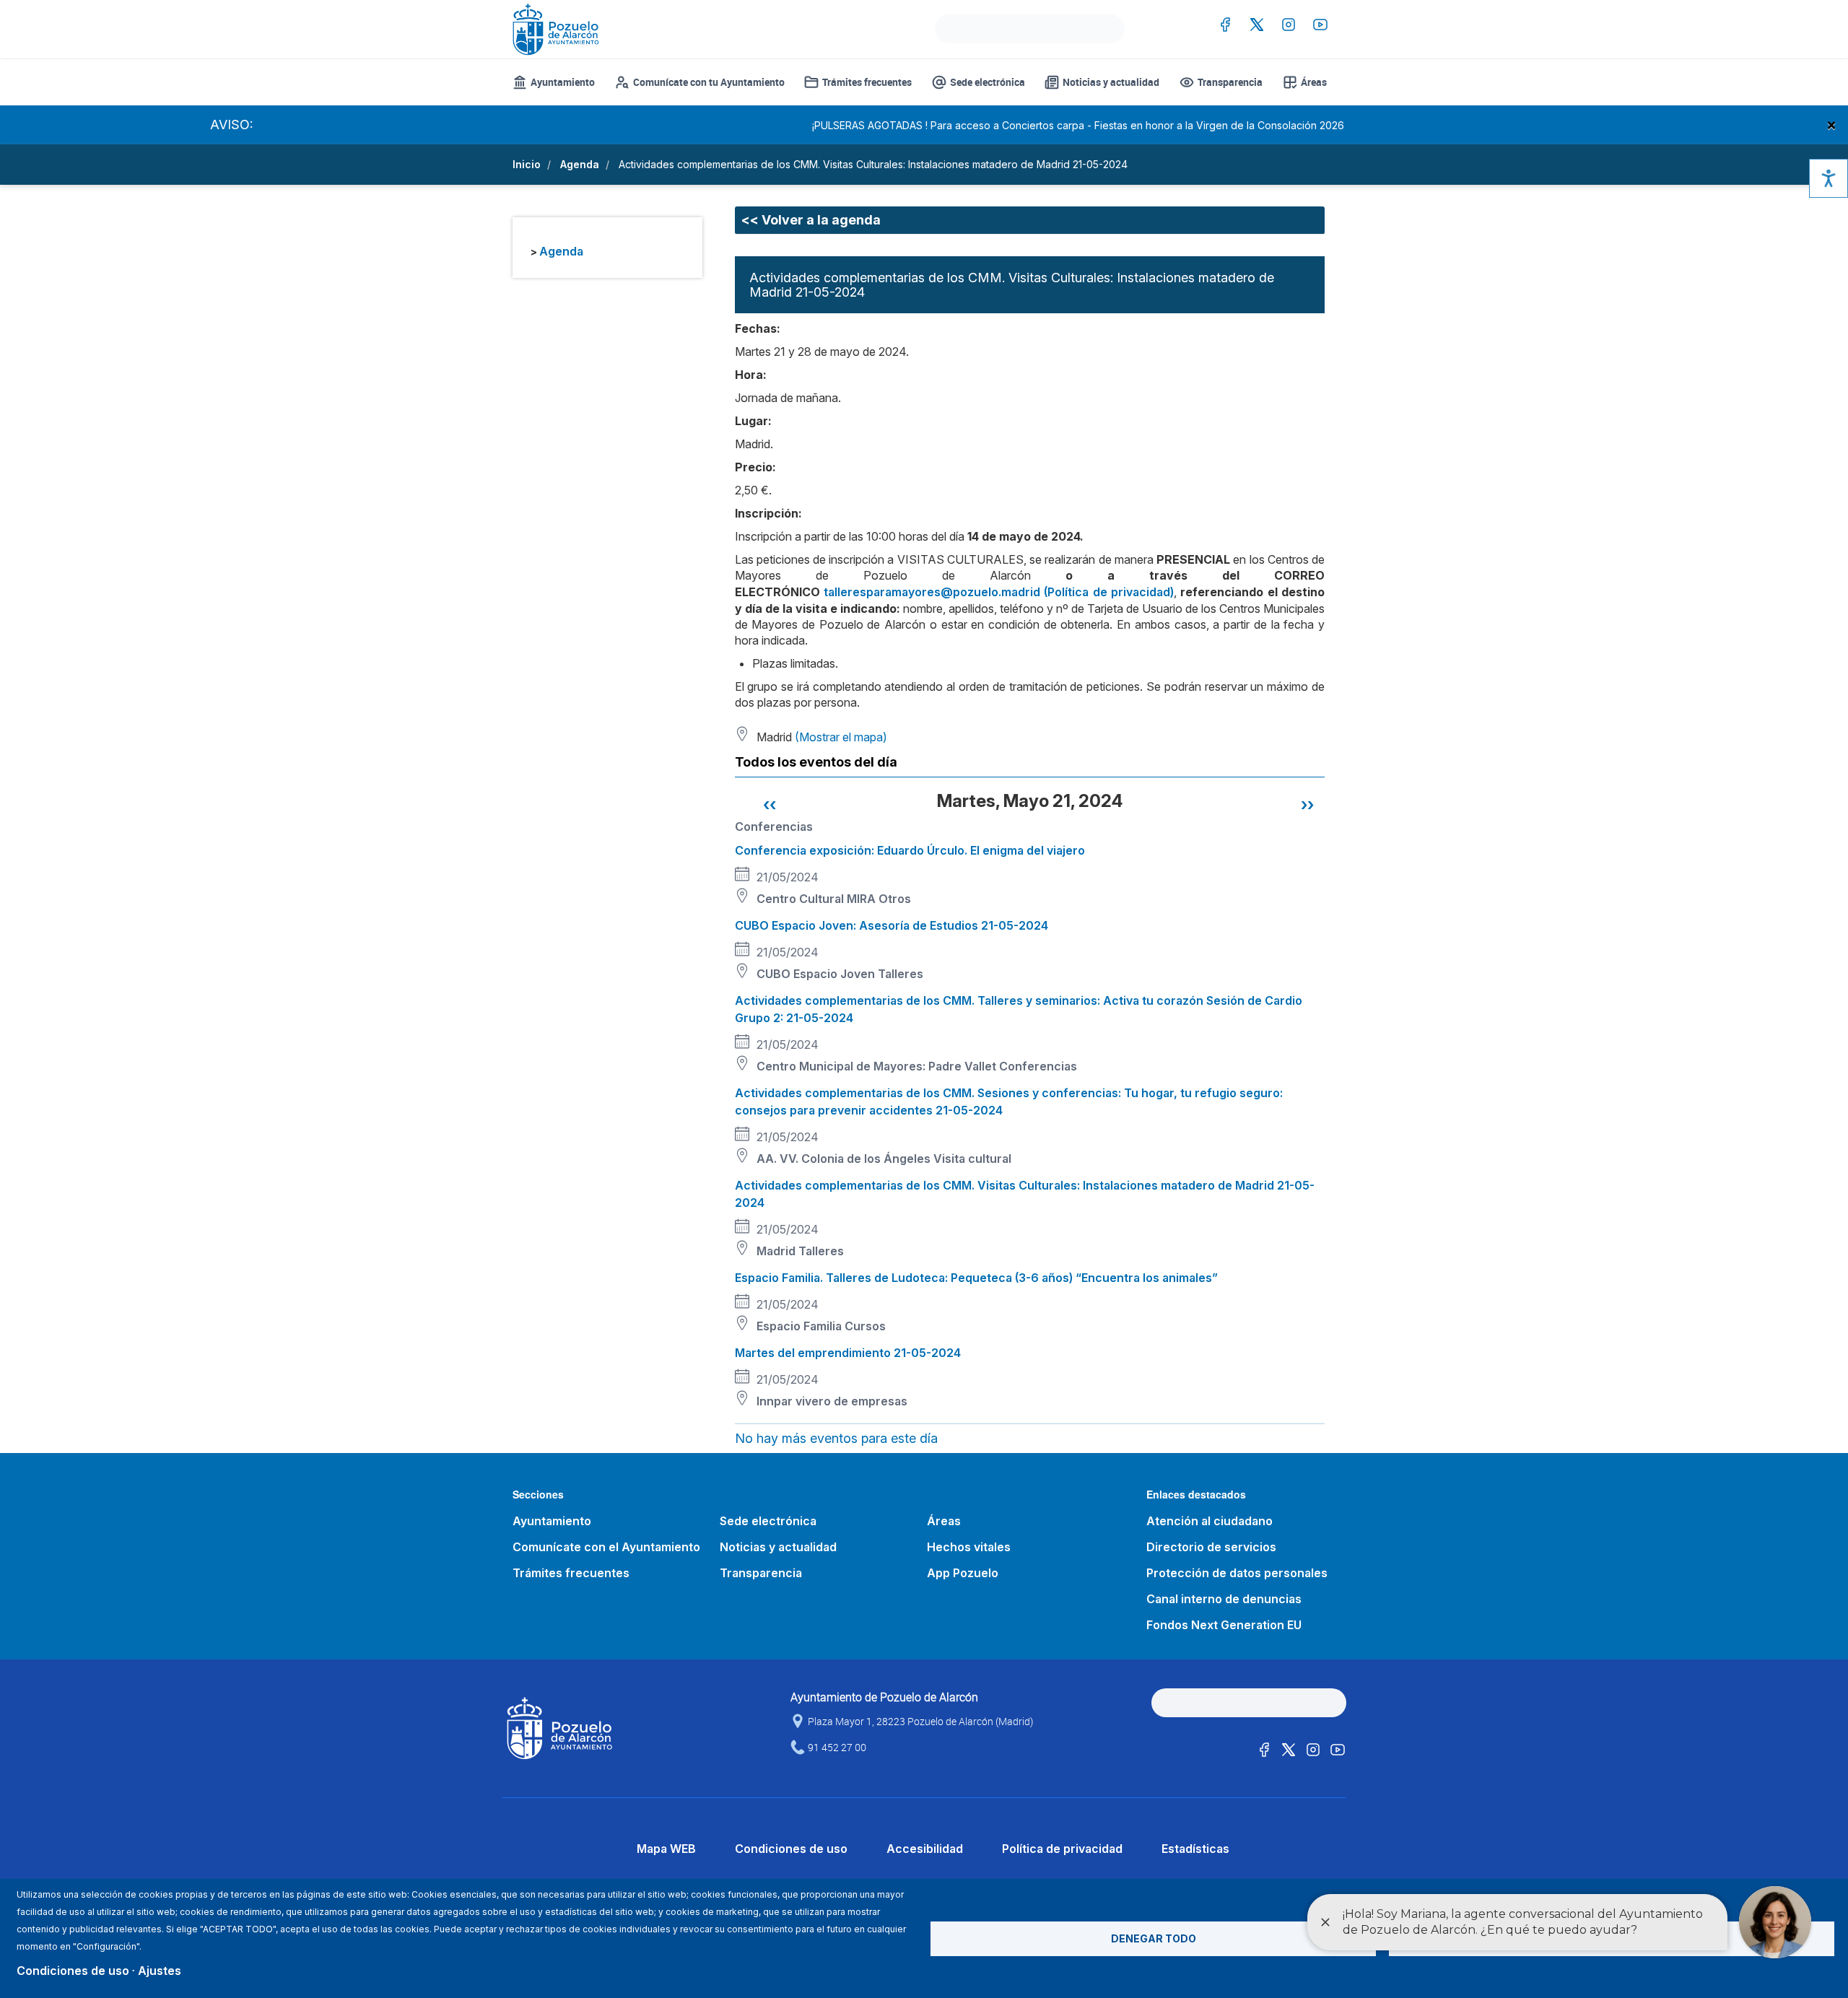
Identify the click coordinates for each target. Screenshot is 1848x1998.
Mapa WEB (666, 1849)
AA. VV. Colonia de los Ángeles (844, 1159)
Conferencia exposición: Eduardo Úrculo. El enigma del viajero (910, 850)
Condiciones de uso (791, 1849)
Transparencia (1230, 82)
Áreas (1314, 82)
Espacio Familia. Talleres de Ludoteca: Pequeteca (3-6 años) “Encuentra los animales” (976, 1278)
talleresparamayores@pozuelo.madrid (932, 592)
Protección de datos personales (1237, 1573)
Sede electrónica (988, 82)
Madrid (776, 1251)
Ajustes (160, 1971)
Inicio (527, 164)
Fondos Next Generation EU (1224, 1625)
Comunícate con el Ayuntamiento (606, 1547)
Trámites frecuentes (867, 82)
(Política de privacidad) (1109, 592)
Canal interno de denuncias (1224, 1599)
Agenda (580, 164)
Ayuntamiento (563, 82)
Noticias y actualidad (1111, 82)
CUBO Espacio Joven (816, 974)
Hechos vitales (969, 1547)
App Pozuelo (963, 1573)
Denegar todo (1154, 1938)
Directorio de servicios (1211, 1547)
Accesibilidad (925, 1849)
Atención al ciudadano (1210, 1521)
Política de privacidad (1062, 1849)
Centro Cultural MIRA (816, 899)
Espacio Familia (799, 1326)
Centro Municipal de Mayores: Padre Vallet (876, 1066)
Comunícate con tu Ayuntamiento (709, 82)
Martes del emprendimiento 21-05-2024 (848, 1353)
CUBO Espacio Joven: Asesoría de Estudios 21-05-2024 (892, 925)
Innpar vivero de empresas (832, 1401)
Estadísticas (1195, 1849)
